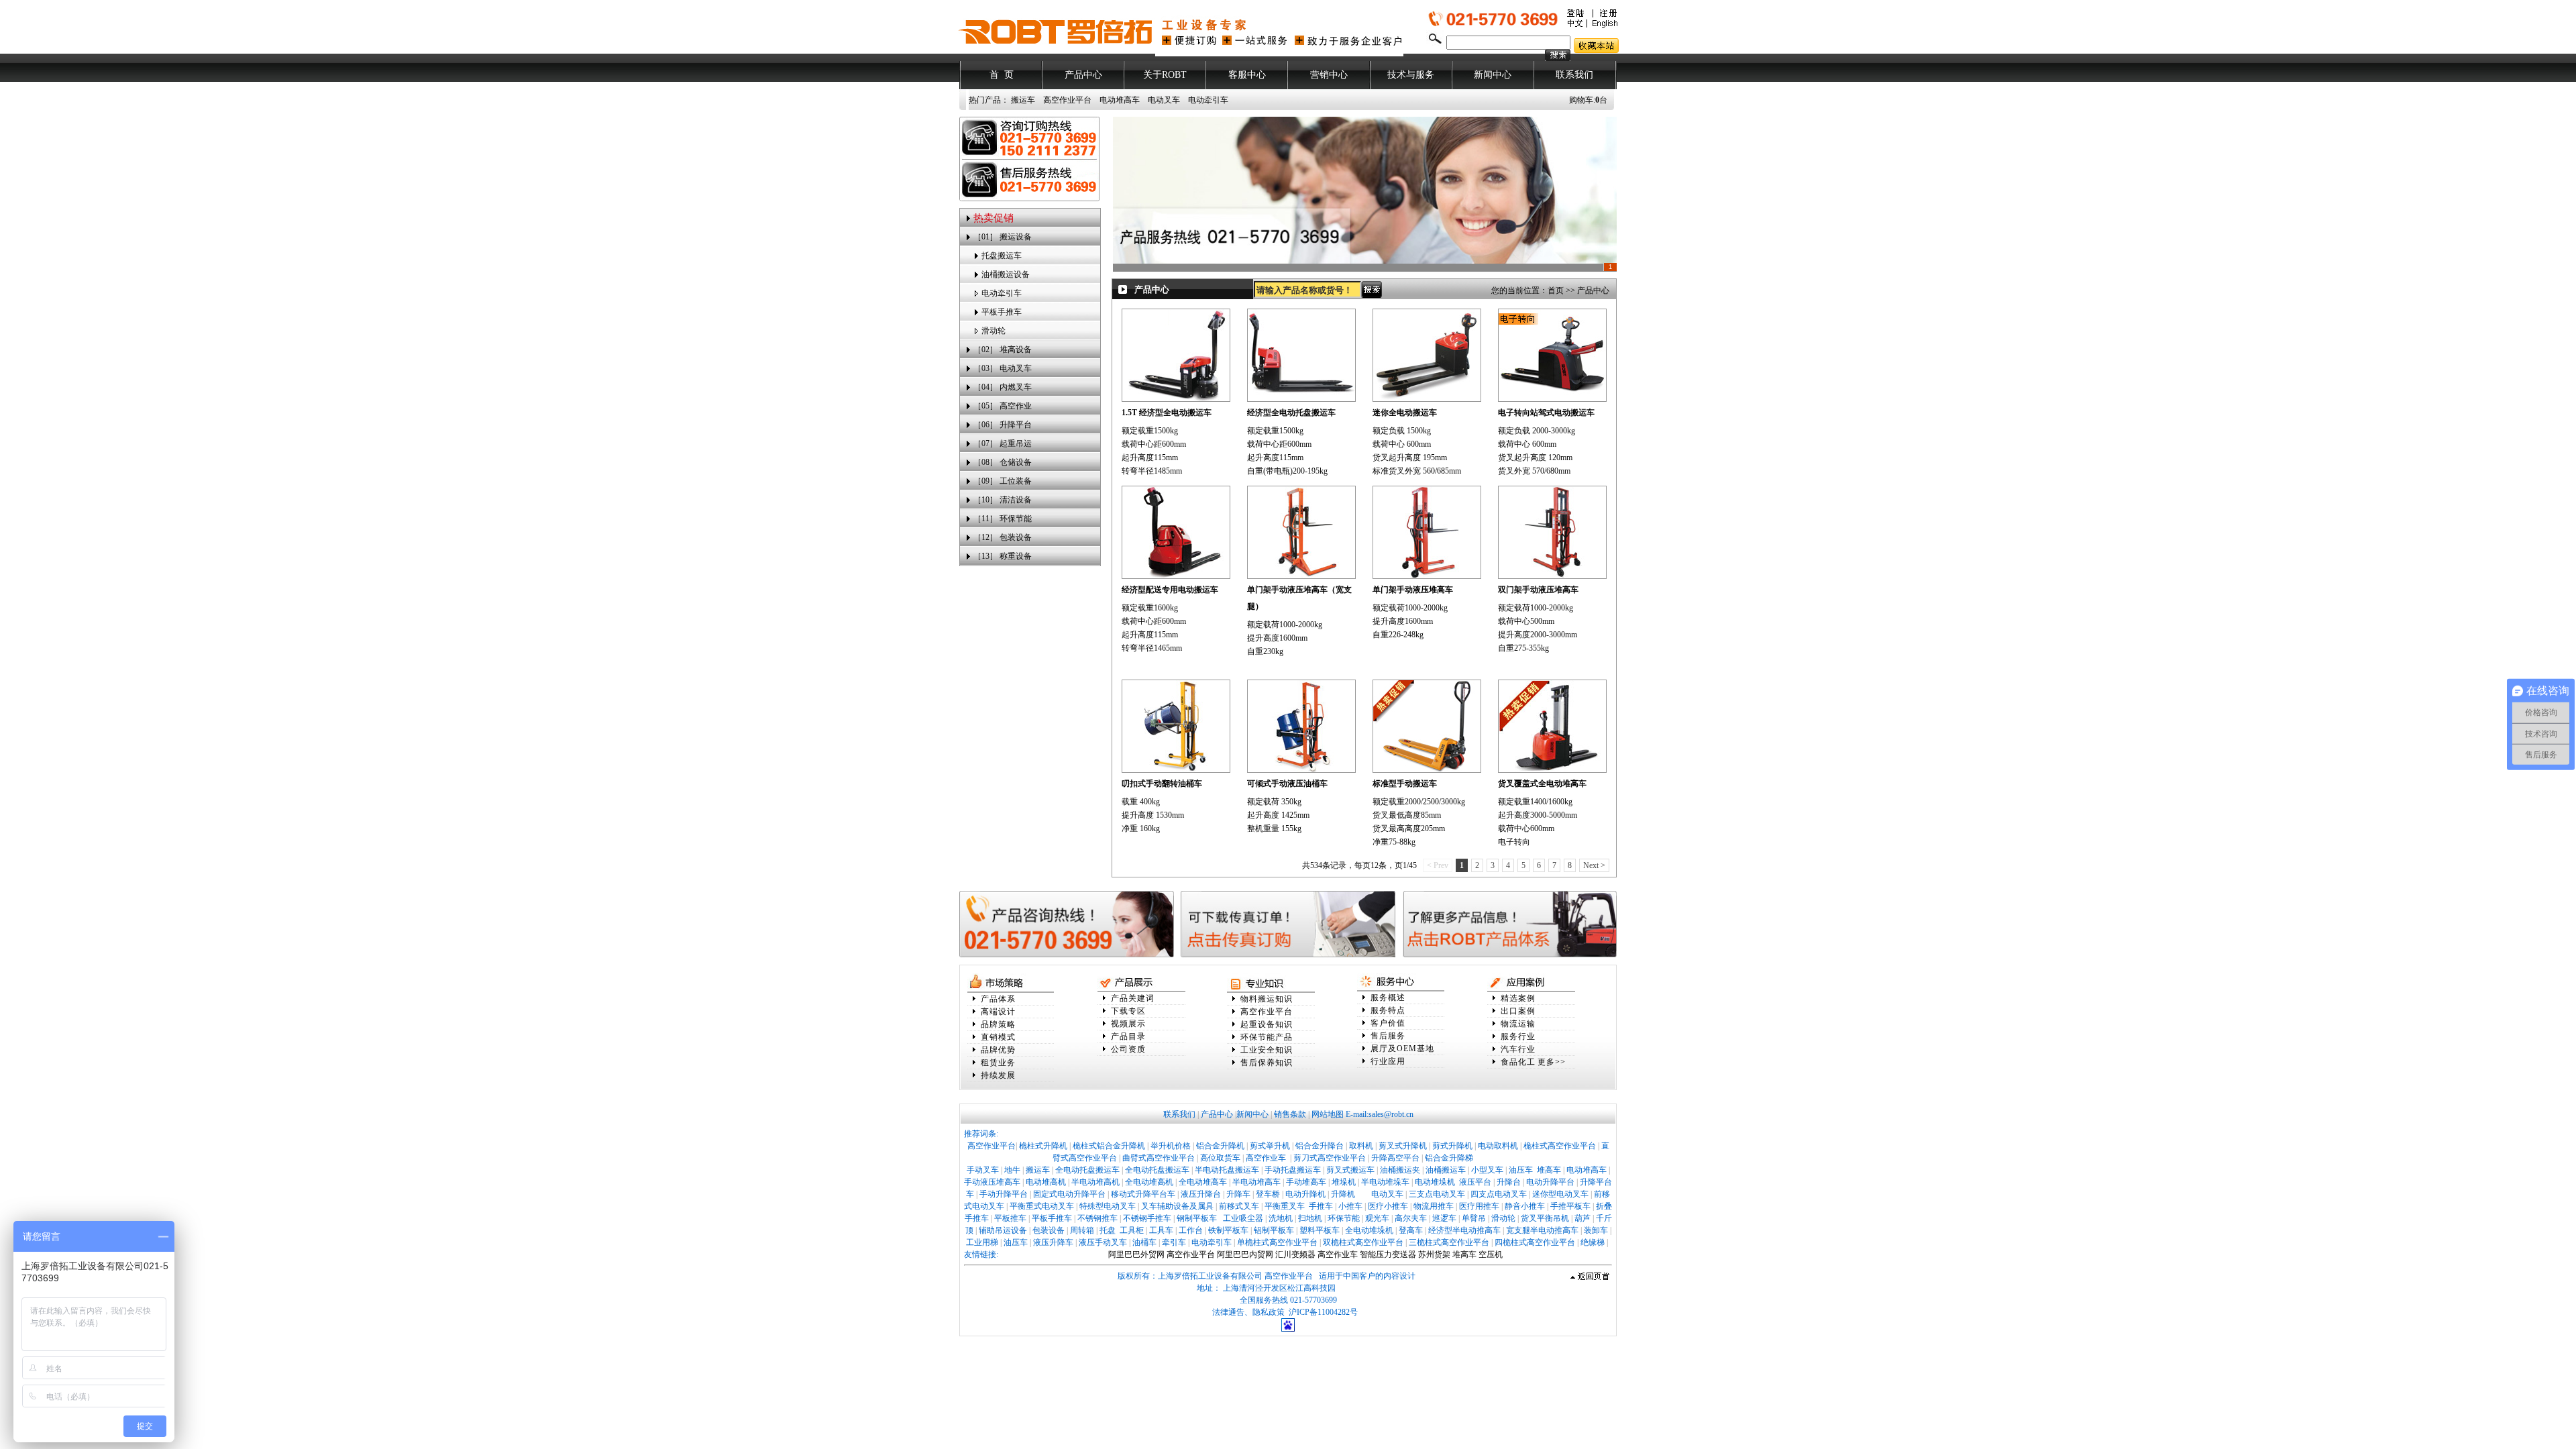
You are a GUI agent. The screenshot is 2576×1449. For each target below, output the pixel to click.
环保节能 (1344, 1218)
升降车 (1238, 1194)
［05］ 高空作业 (1003, 406)
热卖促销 (994, 218)
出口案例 (1518, 1011)
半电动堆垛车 (1385, 1182)
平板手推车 (1002, 312)
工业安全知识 (1267, 1050)
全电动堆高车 (1203, 1182)
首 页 (1002, 75)
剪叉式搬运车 (1350, 1170)
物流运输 (1518, 1024)
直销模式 (998, 1037)
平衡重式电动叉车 (1042, 1206)
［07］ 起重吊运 (1003, 443)
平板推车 (1010, 1218)
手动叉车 (983, 1170)
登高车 (1411, 1230)
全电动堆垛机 (1369, 1230)
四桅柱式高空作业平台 (1535, 1242)
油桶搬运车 (1446, 1170)
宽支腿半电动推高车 (1542, 1230)
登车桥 (1268, 1194)
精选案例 (1518, 998)
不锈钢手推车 (1147, 1218)
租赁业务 (998, 1063)
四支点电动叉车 (1499, 1194)
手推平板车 (1570, 1206)
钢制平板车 (1197, 1218)
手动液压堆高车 (992, 1182)
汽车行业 (1518, 1049)
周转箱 (1082, 1230)
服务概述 (1388, 998)
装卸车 (1596, 1230)
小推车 (1350, 1206)
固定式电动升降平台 (1069, 1194)
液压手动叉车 (1103, 1242)
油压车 (1521, 1170)
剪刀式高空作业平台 (1330, 1158)
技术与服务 (1411, 75)
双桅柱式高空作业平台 (1363, 1242)
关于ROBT (1165, 75)
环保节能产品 (1267, 1037)
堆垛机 (1344, 1182)
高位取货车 (1220, 1158)
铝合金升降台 (1320, 1146)
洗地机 (1281, 1218)
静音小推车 (1525, 1206)
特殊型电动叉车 (1108, 1206)
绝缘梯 (1593, 1242)
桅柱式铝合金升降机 (1109, 1146)
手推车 (1321, 1206)
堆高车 (1549, 1170)
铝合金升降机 (1220, 1146)
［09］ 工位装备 (1003, 481)
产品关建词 (1133, 998)
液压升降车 (1053, 1242)
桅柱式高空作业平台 (1560, 1146)
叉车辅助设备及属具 (1177, 1206)
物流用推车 (1434, 1206)
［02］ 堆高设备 (1003, 350)
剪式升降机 (1452, 1146)
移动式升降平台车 (1143, 1194)
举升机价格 (1171, 1146)
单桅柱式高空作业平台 (1277, 1242)
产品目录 (1128, 1036)
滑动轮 (994, 331)
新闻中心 (1493, 75)
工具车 (1161, 1230)
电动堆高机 (1046, 1182)
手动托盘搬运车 (1293, 1170)
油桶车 (1144, 1242)
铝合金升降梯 (1449, 1158)
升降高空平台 (1395, 1158)
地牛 (1012, 1170)
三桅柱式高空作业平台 (1449, 1242)
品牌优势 (998, 1050)
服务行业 (1518, 1036)
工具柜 (1132, 1230)
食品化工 (1518, 1062)
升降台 (1509, 1182)
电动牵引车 (1208, 100)
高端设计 (998, 1012)
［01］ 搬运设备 (1003, 237)
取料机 (1361, 1146)
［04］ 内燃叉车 (1003, 387)
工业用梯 (982, 1242)
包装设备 (1049, 1230)
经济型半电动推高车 (1464, 1230)
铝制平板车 (1274, 1230)
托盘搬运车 (1002, 256)
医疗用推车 (1479, 1206)
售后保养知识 (1267, 1063)
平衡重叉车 (1285, 1206)
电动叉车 (1164, 100)
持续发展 (998, 1075)
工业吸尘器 (1243, 1218)
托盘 (1108, 1230)
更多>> (1552, 1062)
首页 (1556, 290)
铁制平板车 (1228, 1230)
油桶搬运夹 (1400, 1170)
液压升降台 (1201, 1194)
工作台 (1191, 1230)
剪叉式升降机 (1403, 1146)
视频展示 (1128, 1024)
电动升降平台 (1550, 1182)
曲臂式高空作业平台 (1159, 1158)
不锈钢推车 (1097, 1218)
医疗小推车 (1388, 1206)
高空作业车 (1267, 1158)
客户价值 (1388, 1023)
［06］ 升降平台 (1003, 425)
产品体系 (998, 999)
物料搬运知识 (1267, 999)
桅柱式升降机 (1043, 1146)
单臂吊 (1474, 1218)
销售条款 (1290, 1114)
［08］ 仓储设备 (1003, 462)
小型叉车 (1487, 1170)
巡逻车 (1444, 1218)
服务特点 (1388, 1010)
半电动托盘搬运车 (1227, 1170)
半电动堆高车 (1256, 1182)
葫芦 (1582, 1218)
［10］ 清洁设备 (1003, 500)
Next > (1594, 865)
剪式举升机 (1270, 1146)
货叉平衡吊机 (1545, 1218)
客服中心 (1247, 75)
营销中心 (1329, 75)
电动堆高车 (1120, 100)
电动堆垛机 (1435, 1182)
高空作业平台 (1067, 100)
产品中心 (1083, 75)
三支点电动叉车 (1437, 1194)
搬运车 (1023, 100)
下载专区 (1128, 1011)
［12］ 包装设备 (1003, 537)
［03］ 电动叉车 (1003, 368)
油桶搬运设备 (1006, 274)
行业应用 (1388, 1061)
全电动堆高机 (1149, 1182)
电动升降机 (1305, 1194)
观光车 (1377, 1218)
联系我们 (1574, 75)
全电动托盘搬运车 (1087, 1170)
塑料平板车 (1320, 1230)
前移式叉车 (1239, 1206)
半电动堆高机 (1095, 1182)
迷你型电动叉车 (1560, 1194)
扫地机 (1310, 1218)
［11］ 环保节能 (1003, 519)
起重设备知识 (1267, 1024)
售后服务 (1388, 1036)
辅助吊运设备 (1003, 1230)
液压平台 (1475, 1182)
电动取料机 (1498, 1146)
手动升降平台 (1004, 1194)
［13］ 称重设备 (1003, 556)
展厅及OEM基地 (1402, 1049)
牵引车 (1174, 1242)
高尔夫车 (1411, 1218)
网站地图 (1328, 1114)
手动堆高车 (1306, 1182)
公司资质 (1128, 1049)
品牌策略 (998, 1024)
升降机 (1343, 1194)
